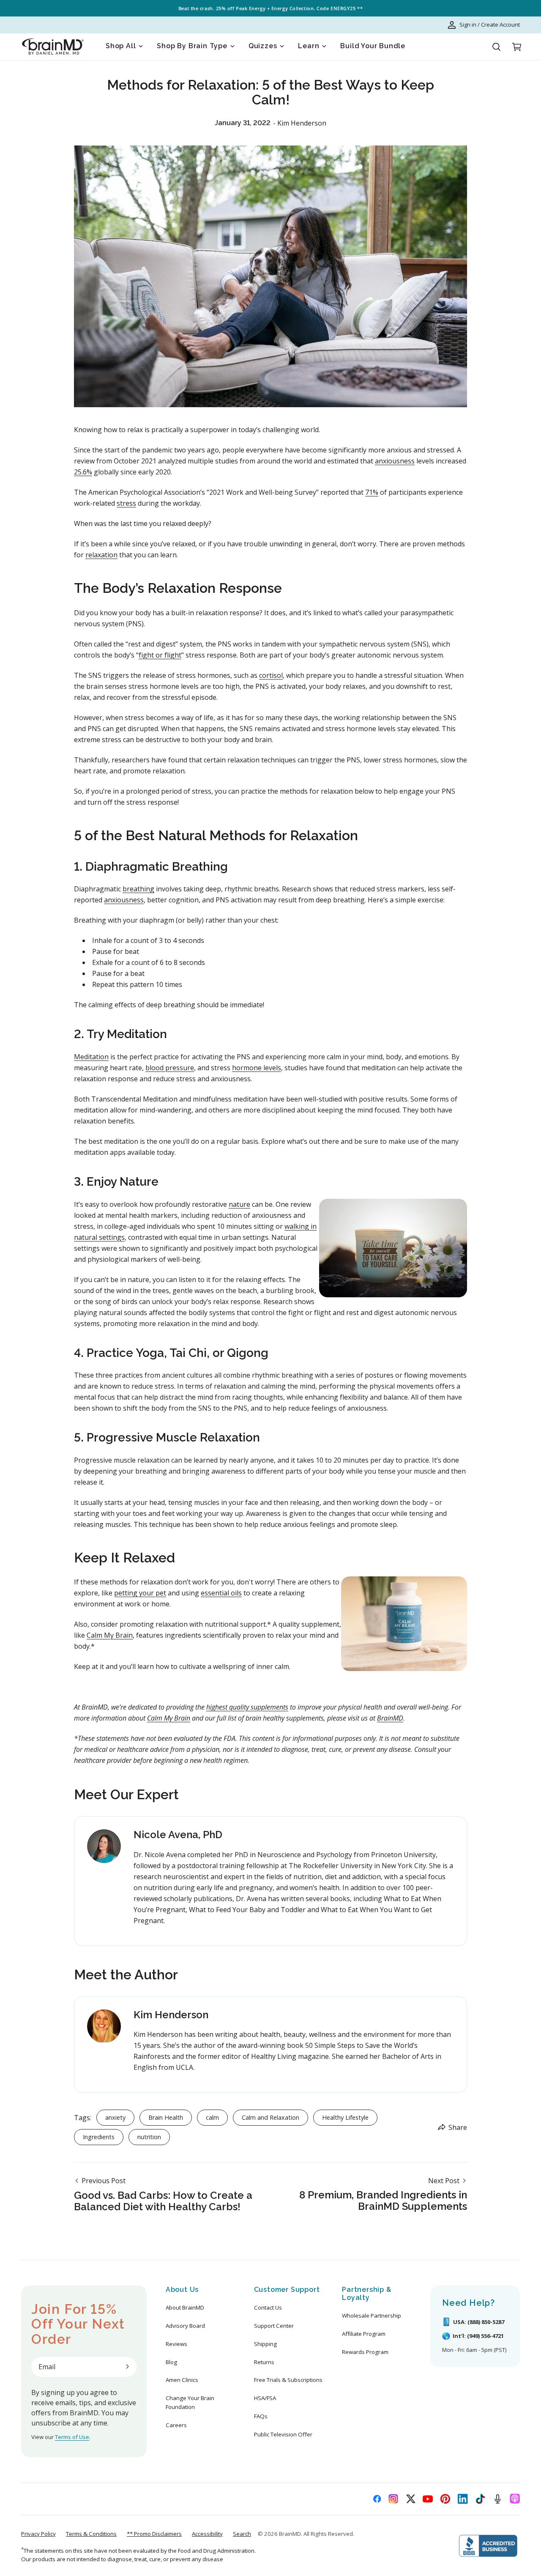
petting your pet (140, 1593)
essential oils (221, 1593)
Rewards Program (365, 2352)
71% (372, 492)
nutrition (149, 2137)
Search (242, 2534)
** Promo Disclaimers (154, 2534)
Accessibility (207, 2534)
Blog (171, 2362)
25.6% (83, 472)
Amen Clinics (182, 2380)
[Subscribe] (127, 2367)
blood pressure (170, 1068)
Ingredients (99, 2137)
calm (212, 2117)
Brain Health (166, 2117)
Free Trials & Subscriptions (288, 2380)
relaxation (101, 555)
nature (239, 1204)
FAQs (261, 2416)
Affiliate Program (364, 2334)
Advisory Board (185, 2326)
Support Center (274, 2326)
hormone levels (257, 1068)
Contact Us (268, 2307)
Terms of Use (72, 2437)
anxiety (115, 2117)
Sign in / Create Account (490, 25)
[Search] (496, 47)
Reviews (176, 2344)
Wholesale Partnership (372, 2316)
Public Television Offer (283, 2434)
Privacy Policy (38, 2534)
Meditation (91, 1057)
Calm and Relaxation (270, 2117)
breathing (138, 889)
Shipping (265, 2344)
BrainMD (290, 2534)
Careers (176, 2425)
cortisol (271, 675)
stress (126, 503)
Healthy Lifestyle (345, 2117)
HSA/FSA (265, 2398)
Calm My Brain (110, 1635)
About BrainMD (185, 2307)
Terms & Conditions (91, 2534)
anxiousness (395, 461)
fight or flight (160, 655)
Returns (264, 2362)
